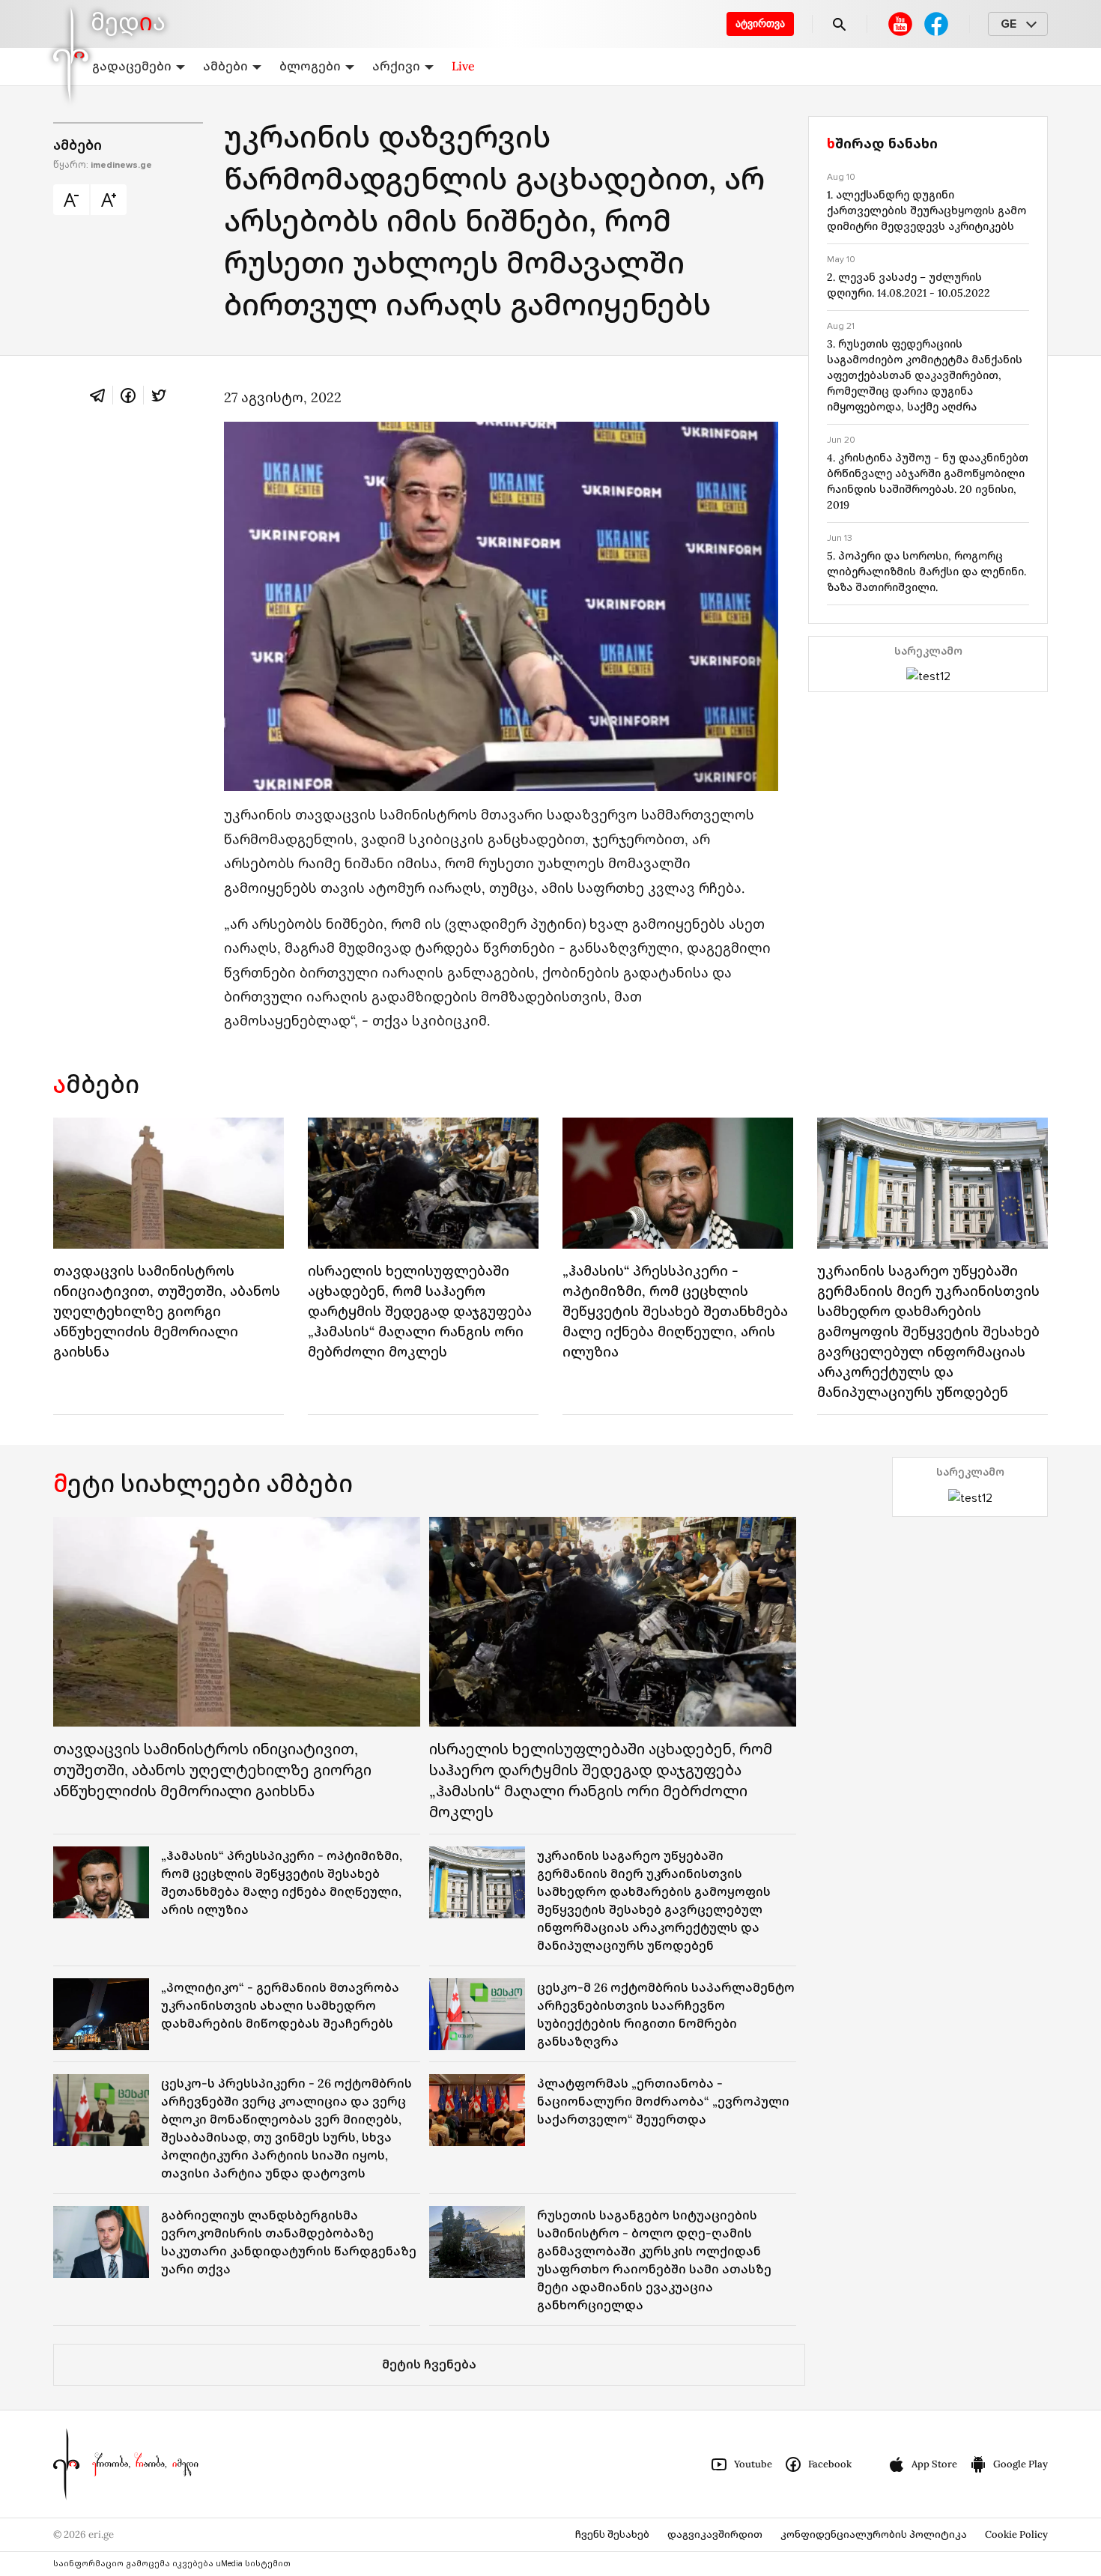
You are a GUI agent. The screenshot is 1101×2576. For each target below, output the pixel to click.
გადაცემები (132, 66)
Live (463, 66)
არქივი (396, 66)
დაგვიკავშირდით (715, 2534)
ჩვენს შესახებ (612, 2534)
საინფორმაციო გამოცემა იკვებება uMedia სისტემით (172, 2564)
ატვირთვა (760, 24)
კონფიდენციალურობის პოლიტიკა (874, 2534)
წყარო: (103, 165)
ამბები (225, 66)
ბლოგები (310, 66)
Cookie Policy (1016, 2534)
